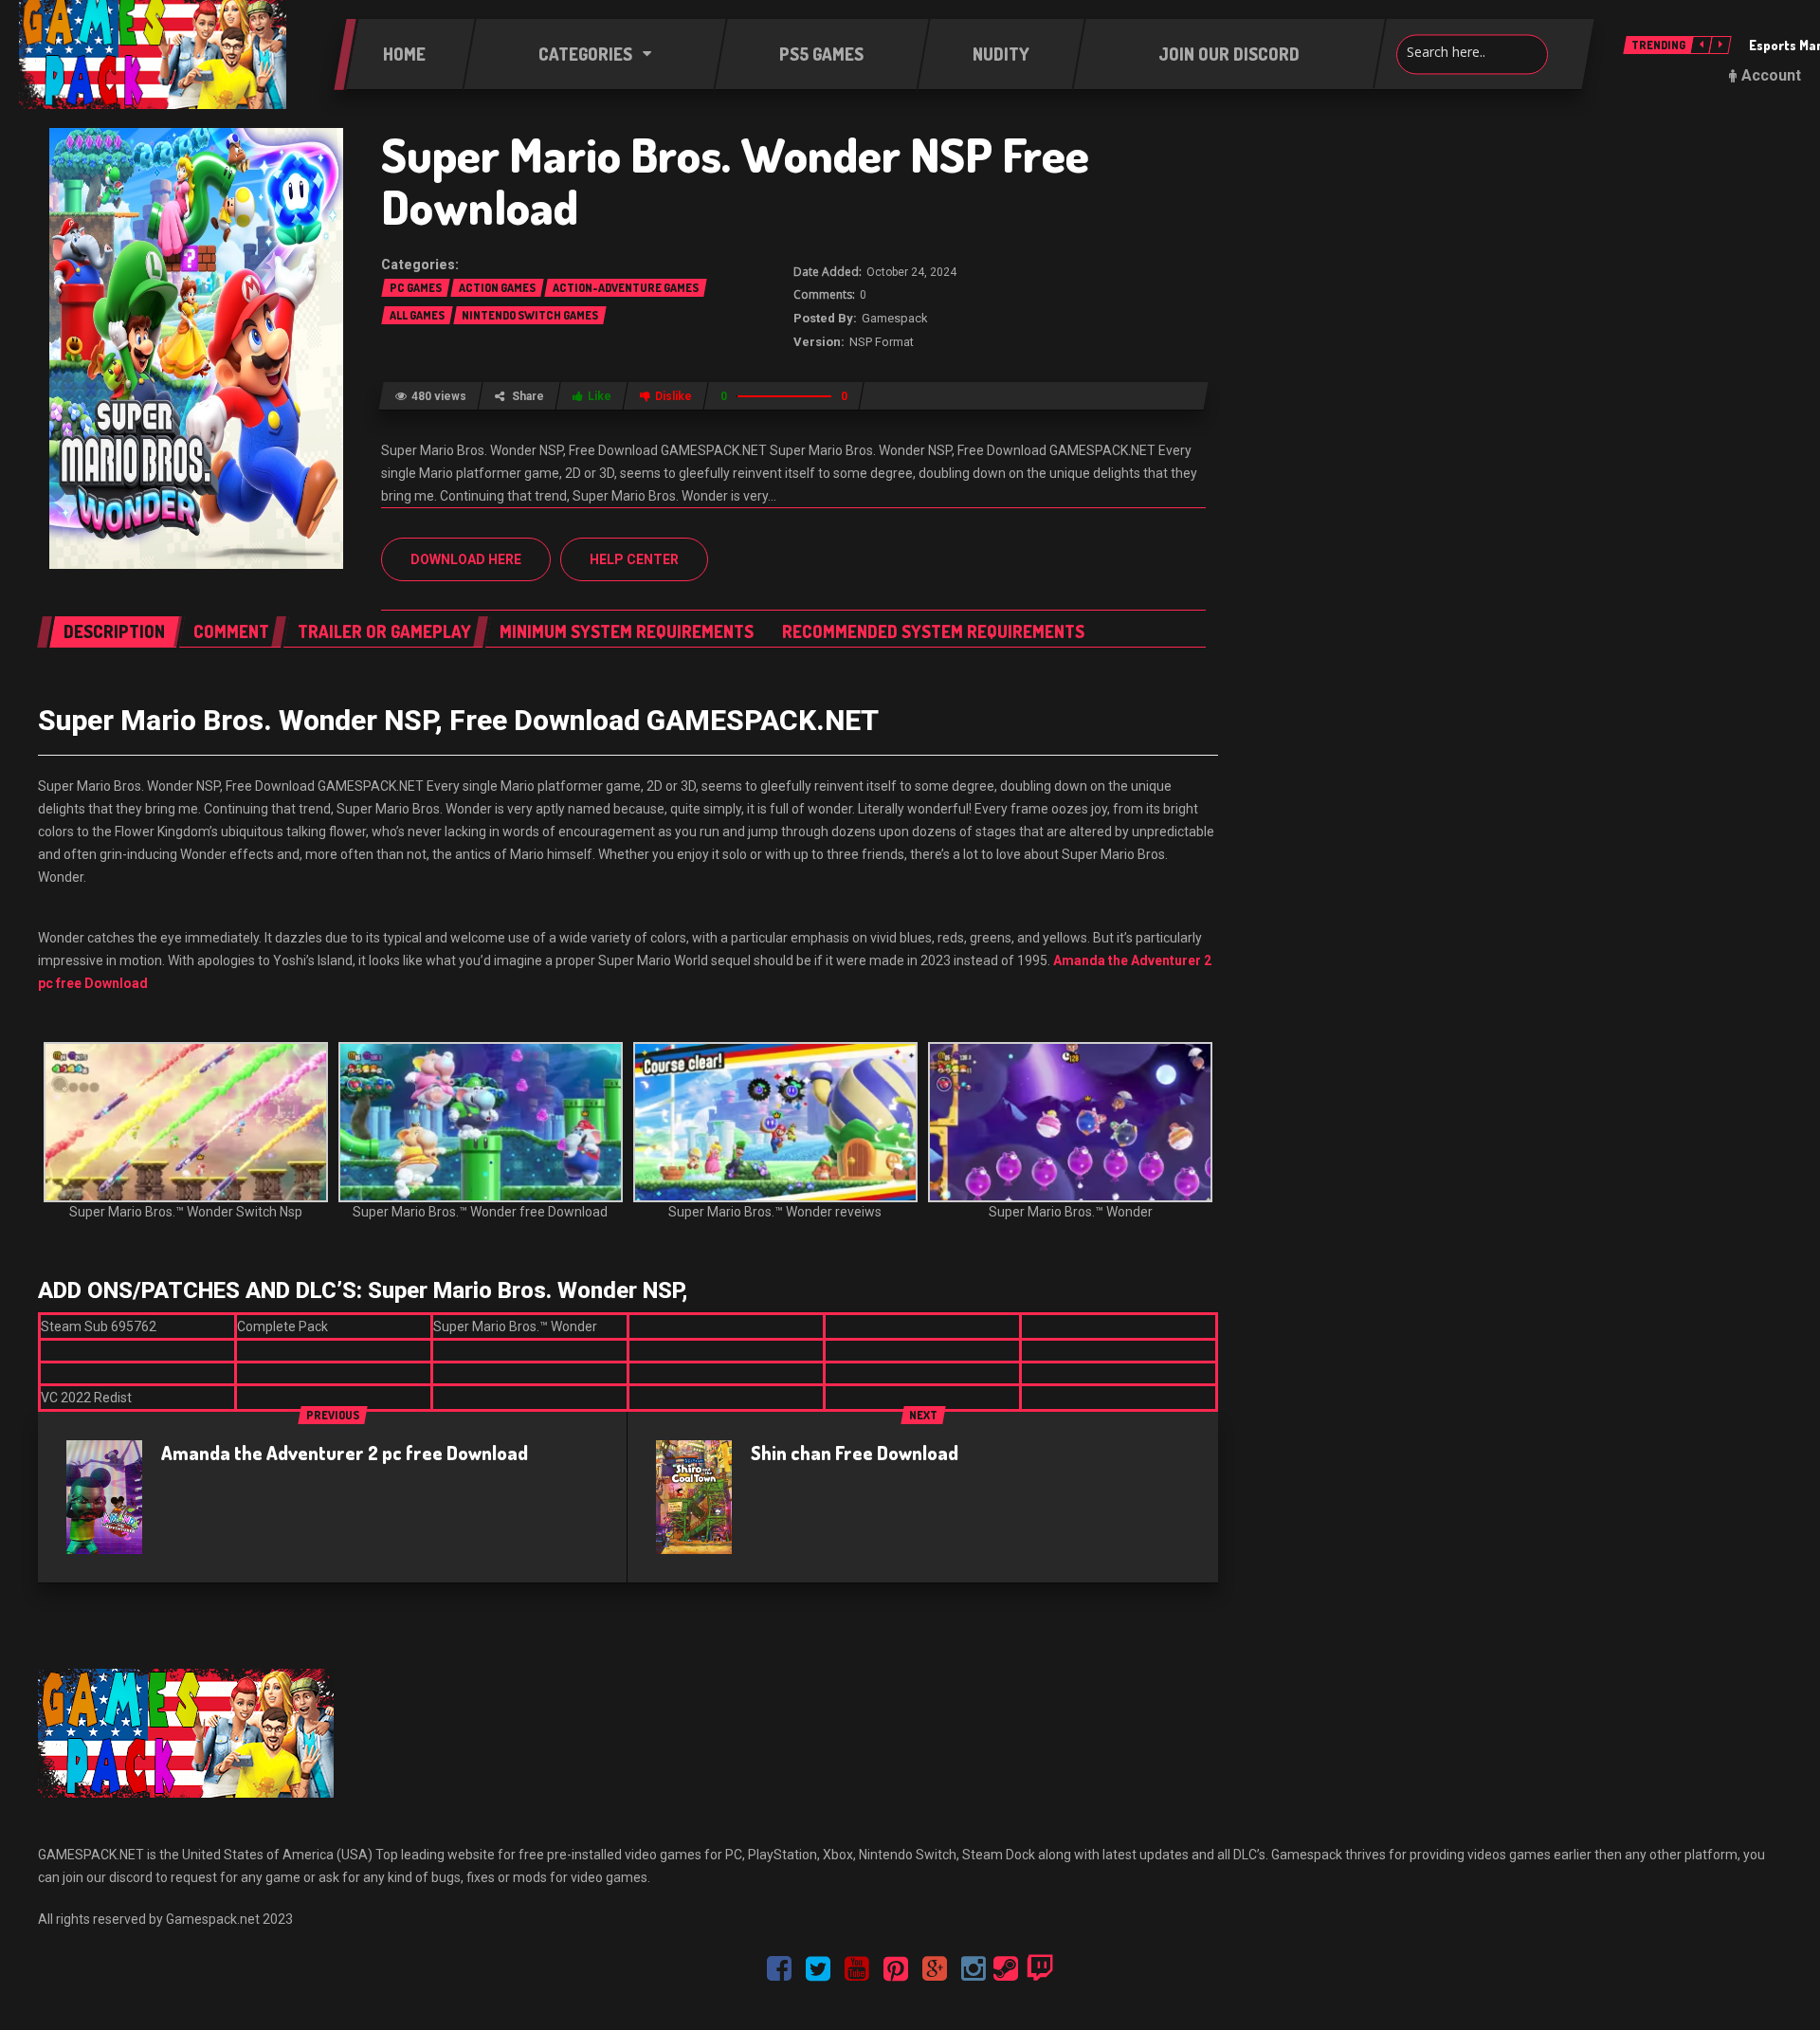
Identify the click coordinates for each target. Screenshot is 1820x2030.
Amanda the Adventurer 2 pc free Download (345, 1453)
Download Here (466, 559)
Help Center (634, 559)
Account (1771, 75)
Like (600, 396)
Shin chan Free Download (855, 1453)
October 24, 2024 (911, 272)
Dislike (673, 396)
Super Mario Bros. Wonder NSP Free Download (735, 180)
